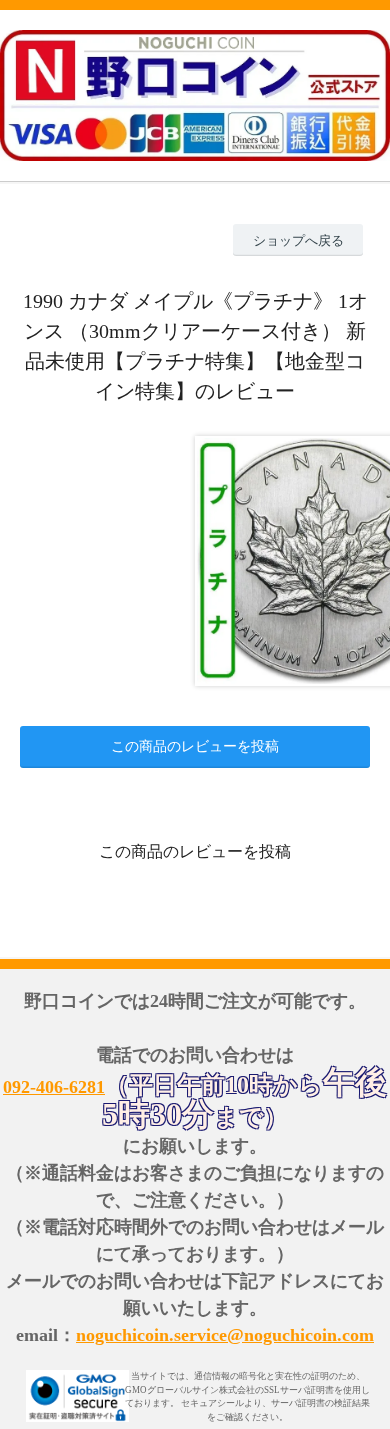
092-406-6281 (54, 1087)
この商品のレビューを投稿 (195, 746)
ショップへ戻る (298, 240)
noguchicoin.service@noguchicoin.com (225, 1335)
